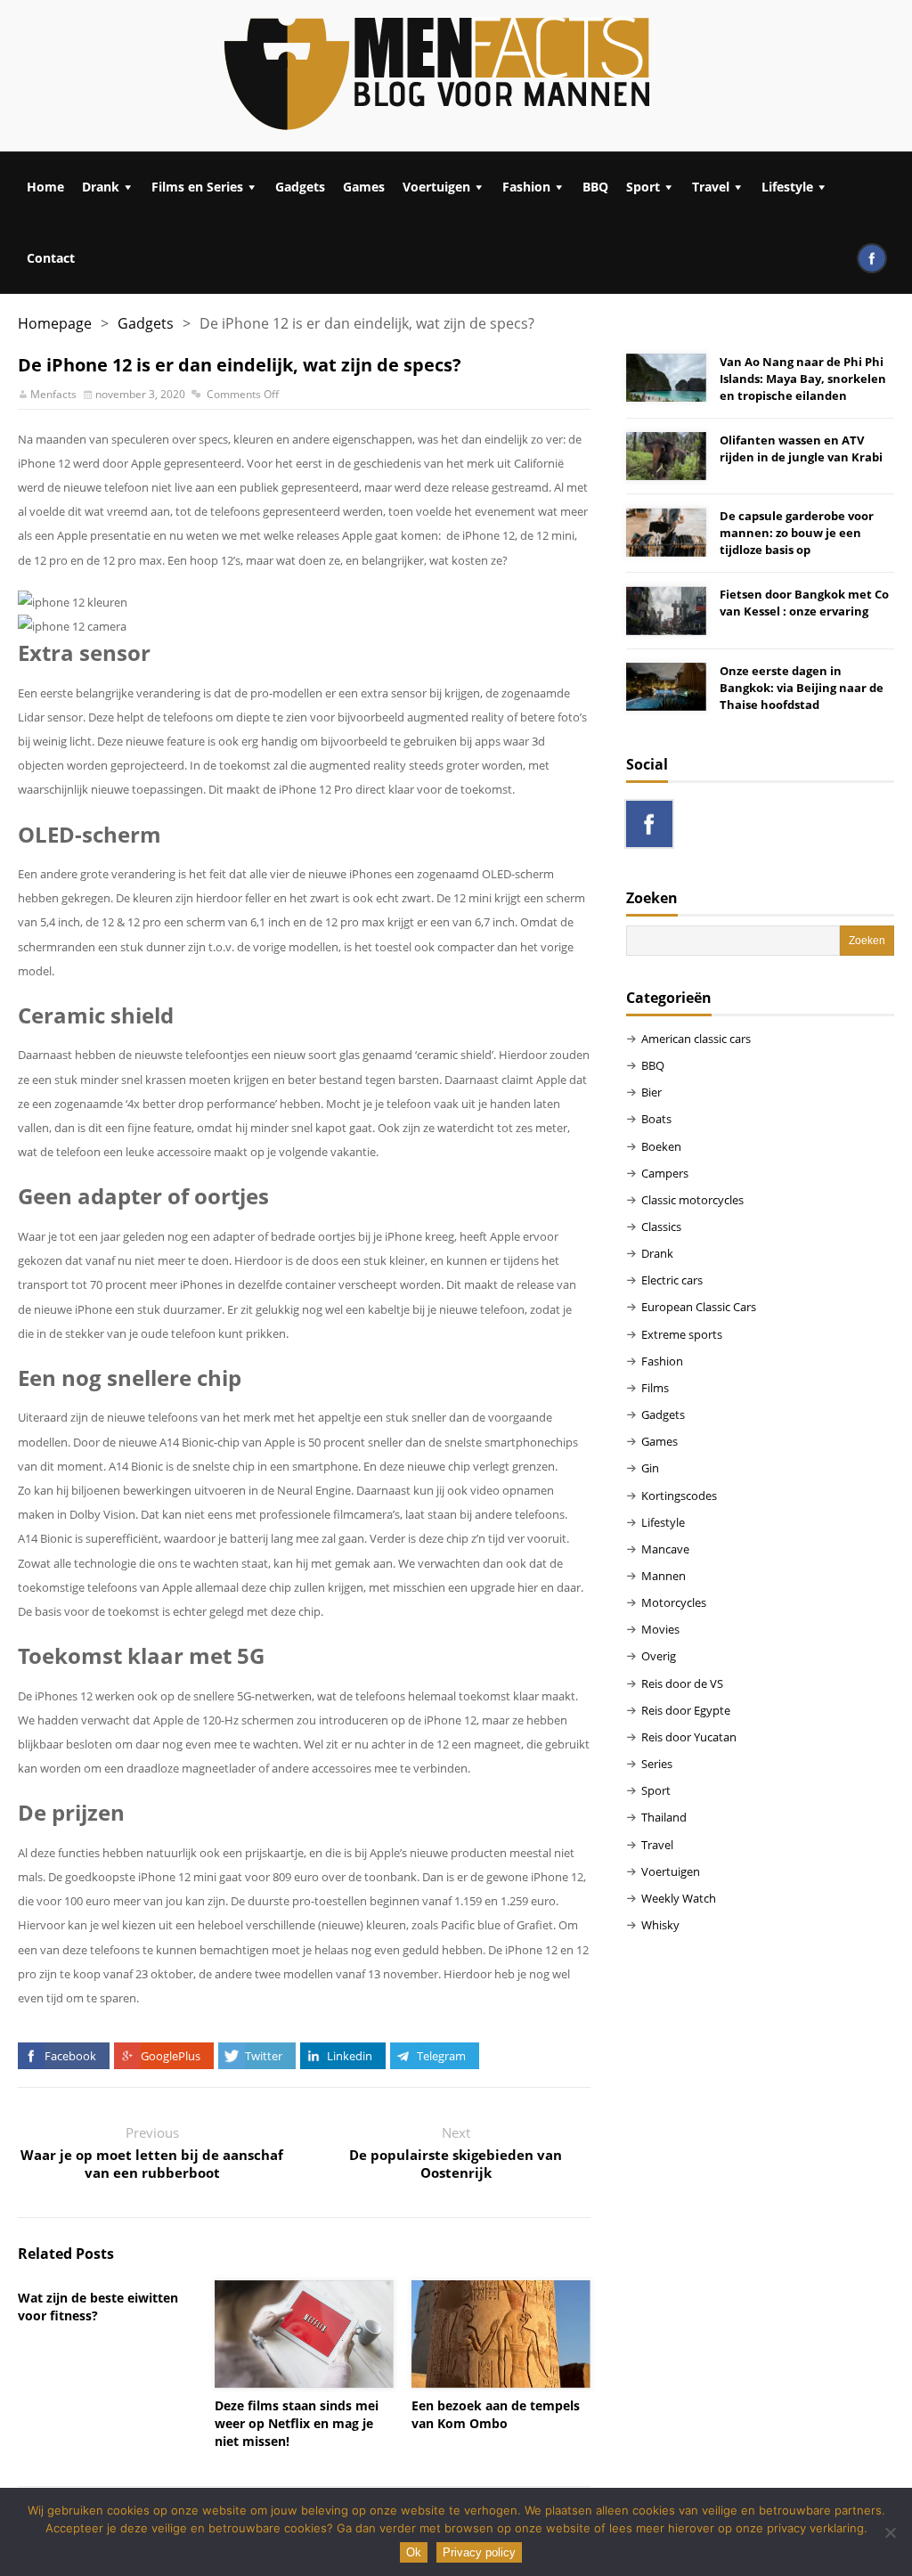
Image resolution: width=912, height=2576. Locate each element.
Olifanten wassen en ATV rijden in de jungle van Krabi (801, 448)
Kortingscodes (679, 1496)
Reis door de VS (682, 1683)
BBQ (595, 187)
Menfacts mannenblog (438, 76)
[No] (890, 2532)
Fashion (526, 187)
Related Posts (66, 2254)
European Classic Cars (699, 1307)
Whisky (660, 1925)
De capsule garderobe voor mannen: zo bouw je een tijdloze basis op (797, 533)
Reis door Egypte (686, 1710)
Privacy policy (479, 2552)
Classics (661, 1227)
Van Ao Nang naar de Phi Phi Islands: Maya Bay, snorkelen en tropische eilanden (803, 379)
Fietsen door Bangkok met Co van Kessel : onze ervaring (804, 603)
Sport (643, 187)
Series (657, 1764)
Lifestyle (787, 187)
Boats (656, 1119)
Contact (51, 258)
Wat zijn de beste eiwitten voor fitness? (98, 2307)
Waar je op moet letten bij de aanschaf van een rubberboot (152, 2164)
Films (655, 1388)
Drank (101, 187)
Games (364, 187)
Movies (660, 1629)
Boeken (661, 1146)
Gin (650, 1468)
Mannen (664, 1576)
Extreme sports (682, 1334)
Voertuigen (436, 187)
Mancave (665, 1549)
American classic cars (696, 1039)
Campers (665, 1173)
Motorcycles (674, 1602)
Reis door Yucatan (689, 1737)
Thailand (664, 1817)
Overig (659, 1656)
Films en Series (197, 187)
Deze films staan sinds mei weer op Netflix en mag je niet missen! (297, 2423)
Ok (414, 2552)
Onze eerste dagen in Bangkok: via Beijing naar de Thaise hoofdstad (802, 688)
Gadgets (300, 187)
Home (45, 187)
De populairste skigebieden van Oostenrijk (456, 2164)
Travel (711, 187)
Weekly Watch (679, 1898)
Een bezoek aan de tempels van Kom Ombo (496, 2414)
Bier (651, 1092)
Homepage (55, 323)
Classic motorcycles (692, 1200)
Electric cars (672, 1280)
